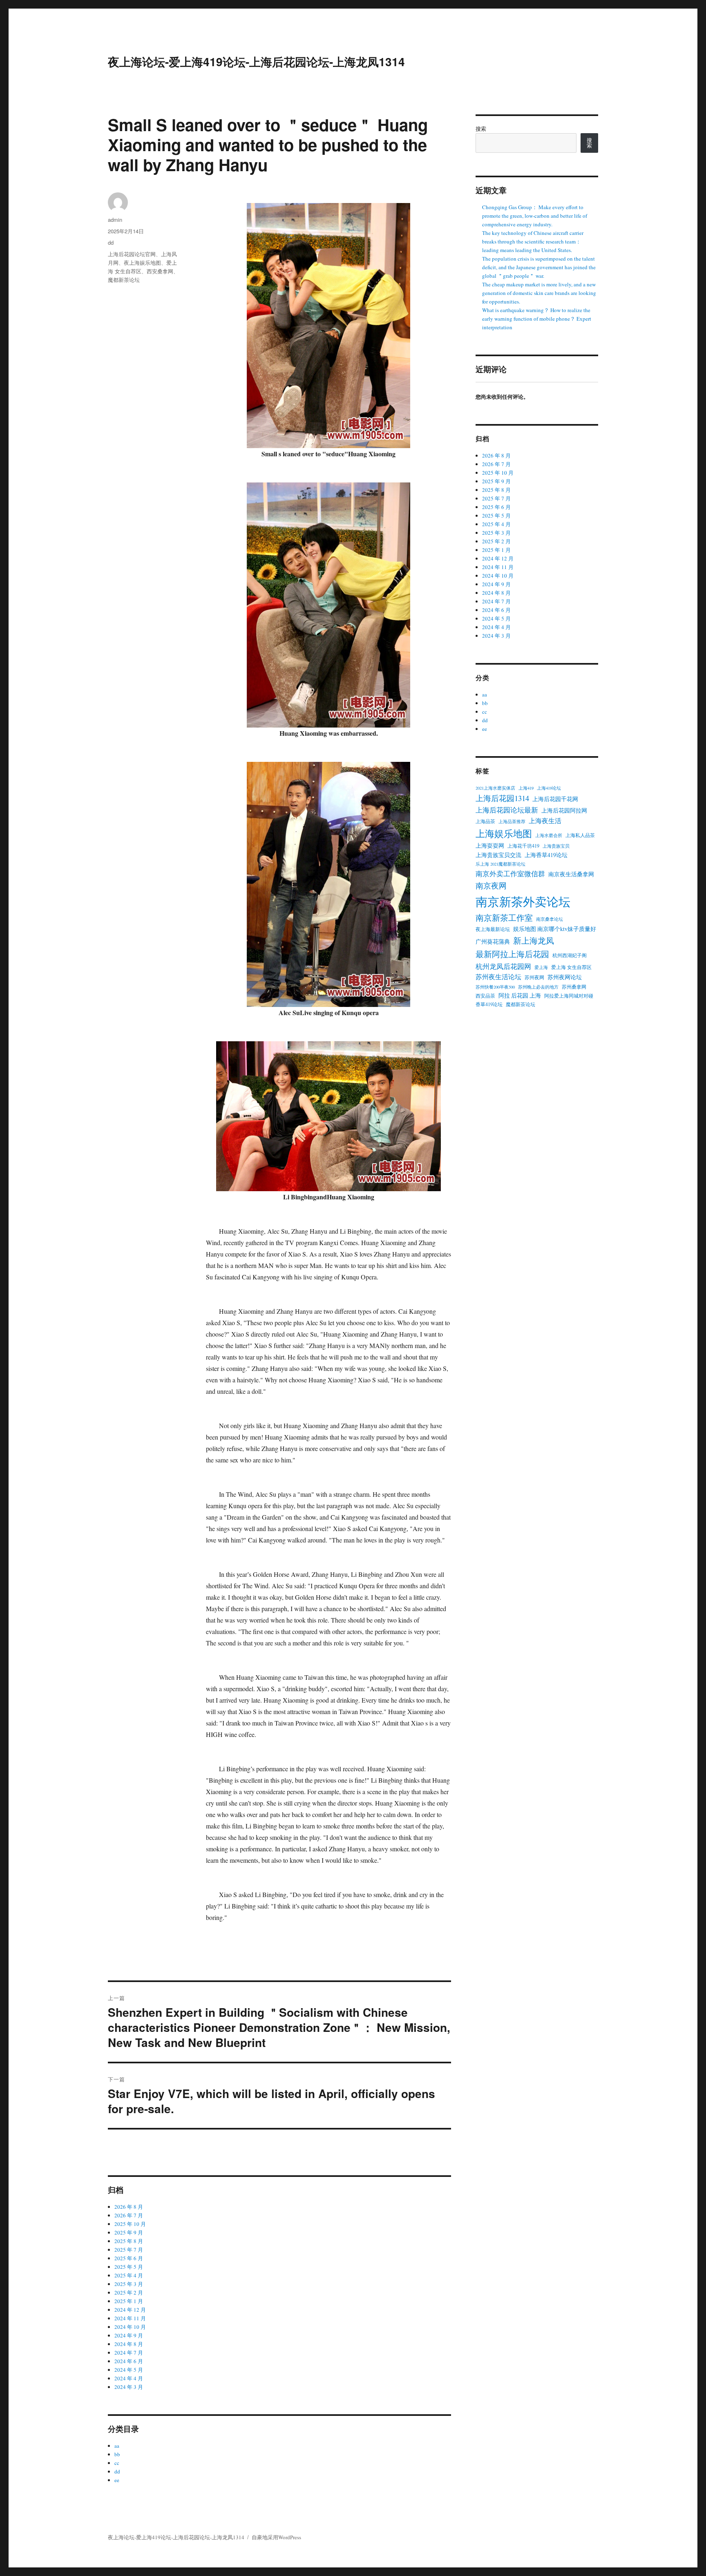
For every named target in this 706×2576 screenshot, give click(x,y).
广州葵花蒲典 (493, 941)
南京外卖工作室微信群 (510, 874)
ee (117, 2480)
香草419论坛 (489, 1004)
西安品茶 (485, 996)
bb (117, 2454)
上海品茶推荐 (512, 821)
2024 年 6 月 (129, 2361)
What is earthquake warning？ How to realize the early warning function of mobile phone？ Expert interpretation (537, 319)
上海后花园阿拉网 (564, 810)
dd (111, 242)
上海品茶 (485, 821)
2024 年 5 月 (129, 2370)
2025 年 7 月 (129, 2250)
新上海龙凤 (534, 940)
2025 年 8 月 (129, 2241)
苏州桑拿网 (574, 987)
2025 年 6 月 (129, 2258)
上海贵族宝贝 (556, 846)
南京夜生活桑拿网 (571, 874)
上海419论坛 (549, 788)
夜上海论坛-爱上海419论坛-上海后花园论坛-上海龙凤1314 (256, 61)
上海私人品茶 (580, 835)
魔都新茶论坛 (124, 280)
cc (117, 2463)
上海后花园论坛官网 (132, 254)
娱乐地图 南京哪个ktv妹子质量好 (555, 929)
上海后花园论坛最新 (507, 810)
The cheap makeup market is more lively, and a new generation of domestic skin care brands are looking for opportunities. (539, 293)
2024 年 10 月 (130, 2327)
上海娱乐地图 (504, 833)
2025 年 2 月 (129, 2293)
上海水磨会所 (549, 835)
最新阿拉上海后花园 (512, 954)
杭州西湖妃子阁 (570, 955)
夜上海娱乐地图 (142, 262)
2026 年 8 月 (129, 2207)
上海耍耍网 (490, 845)
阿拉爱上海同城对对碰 (569, 996)
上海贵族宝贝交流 (498, 855)
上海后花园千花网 (555, 799)
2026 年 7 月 (129, 2215)
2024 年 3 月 (129, 2387)
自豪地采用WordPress (276, 2537)
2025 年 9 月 (129, 2232)
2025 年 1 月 (129, 2301)
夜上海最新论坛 (493, 929)
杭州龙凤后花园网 (503, 966)
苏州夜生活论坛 (498, 977)
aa (117, 2446)
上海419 (526, 788)
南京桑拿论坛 (550, 919)
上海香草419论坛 (546, 855)
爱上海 (541, 967)
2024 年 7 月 (129, 2353)
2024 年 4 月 (129, 2378)
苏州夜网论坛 (565, 977)
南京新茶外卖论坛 (523, 901)
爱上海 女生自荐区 (571, 967)
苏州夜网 (534, 977)
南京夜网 (491, 885)
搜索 (481, 129)
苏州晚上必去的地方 (538, 987)
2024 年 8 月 (129, 2344)
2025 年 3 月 (129, 2284)
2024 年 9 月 (129, 2335)
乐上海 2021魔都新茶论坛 (500, 864)
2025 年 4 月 (129, 2275)
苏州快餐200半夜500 (495, 987)
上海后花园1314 (502, 798)
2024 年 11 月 (130, 2318)
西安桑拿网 (160, 271)
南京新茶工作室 (504, 917)
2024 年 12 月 (130, 2310)
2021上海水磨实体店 (495, 788)
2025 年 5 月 (129, 2267)
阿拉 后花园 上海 (520, 995)
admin (115, 220)
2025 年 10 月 (130, 2224)
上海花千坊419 (523, 846)
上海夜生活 (545, 821)
